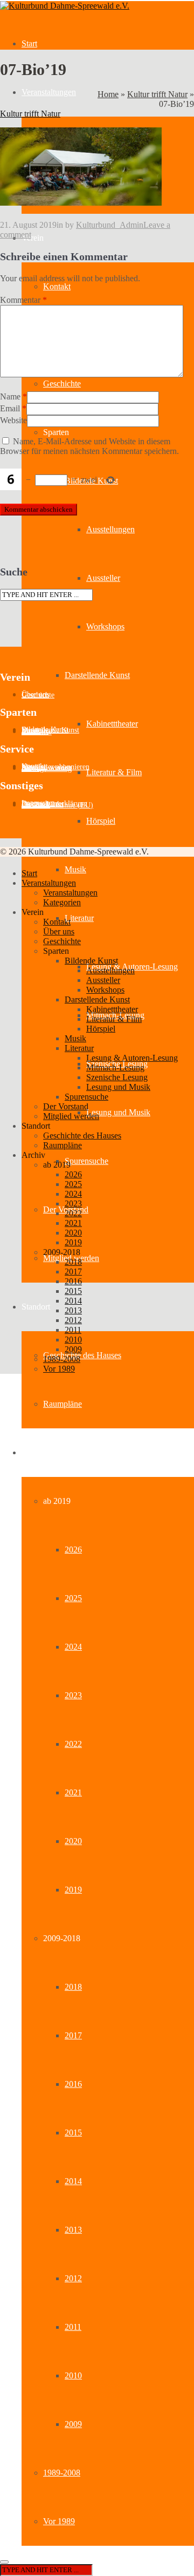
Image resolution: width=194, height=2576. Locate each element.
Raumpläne (63, 1404)
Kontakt (57, 286)
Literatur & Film (114, 772)
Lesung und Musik (118, 1112)
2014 (73, 2181)
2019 (73, 1890)
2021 (73, 1792)
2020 (73, 1841)
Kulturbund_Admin (110, 225)
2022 (73, 1744)
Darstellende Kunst (97, 675)
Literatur (79, 918)
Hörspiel (101, 821)
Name (10, 396)
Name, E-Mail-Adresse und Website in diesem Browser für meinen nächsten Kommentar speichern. (89, 446)
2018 (73, 1987)
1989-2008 (62, 2473)
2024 (73, 1647)
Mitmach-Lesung (115, 1067)
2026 (73, 1550)
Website (13, 420)
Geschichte (62, 384)
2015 (73, 2133)
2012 (73, 2278)
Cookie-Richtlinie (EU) (57, 805)
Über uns (59, 931)
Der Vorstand (66, 1106)
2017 (73, 2035)
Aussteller (103, 578)
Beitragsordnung (47, 768)
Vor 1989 (59, 2521)
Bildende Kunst (91, 961)
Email (10, 408)
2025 (73, 1598)
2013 (73, 2230)
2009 (73, 2424)
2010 (73, 2375)
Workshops (105, 626)
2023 (73, 1695)
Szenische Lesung (117, 1077)
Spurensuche (86, 1161)
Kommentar (23, 300)
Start (29, 43)
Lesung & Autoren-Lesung (132, 1058)
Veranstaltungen (49, 92)
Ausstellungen (110, 529)
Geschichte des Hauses (82, 1355)
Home (108, 94)
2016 (73, 2084)
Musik (75, 869)
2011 (73, 2327)
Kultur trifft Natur (157, 94)
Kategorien (62, 902)
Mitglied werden (71, 1116)
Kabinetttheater (112, 724)
